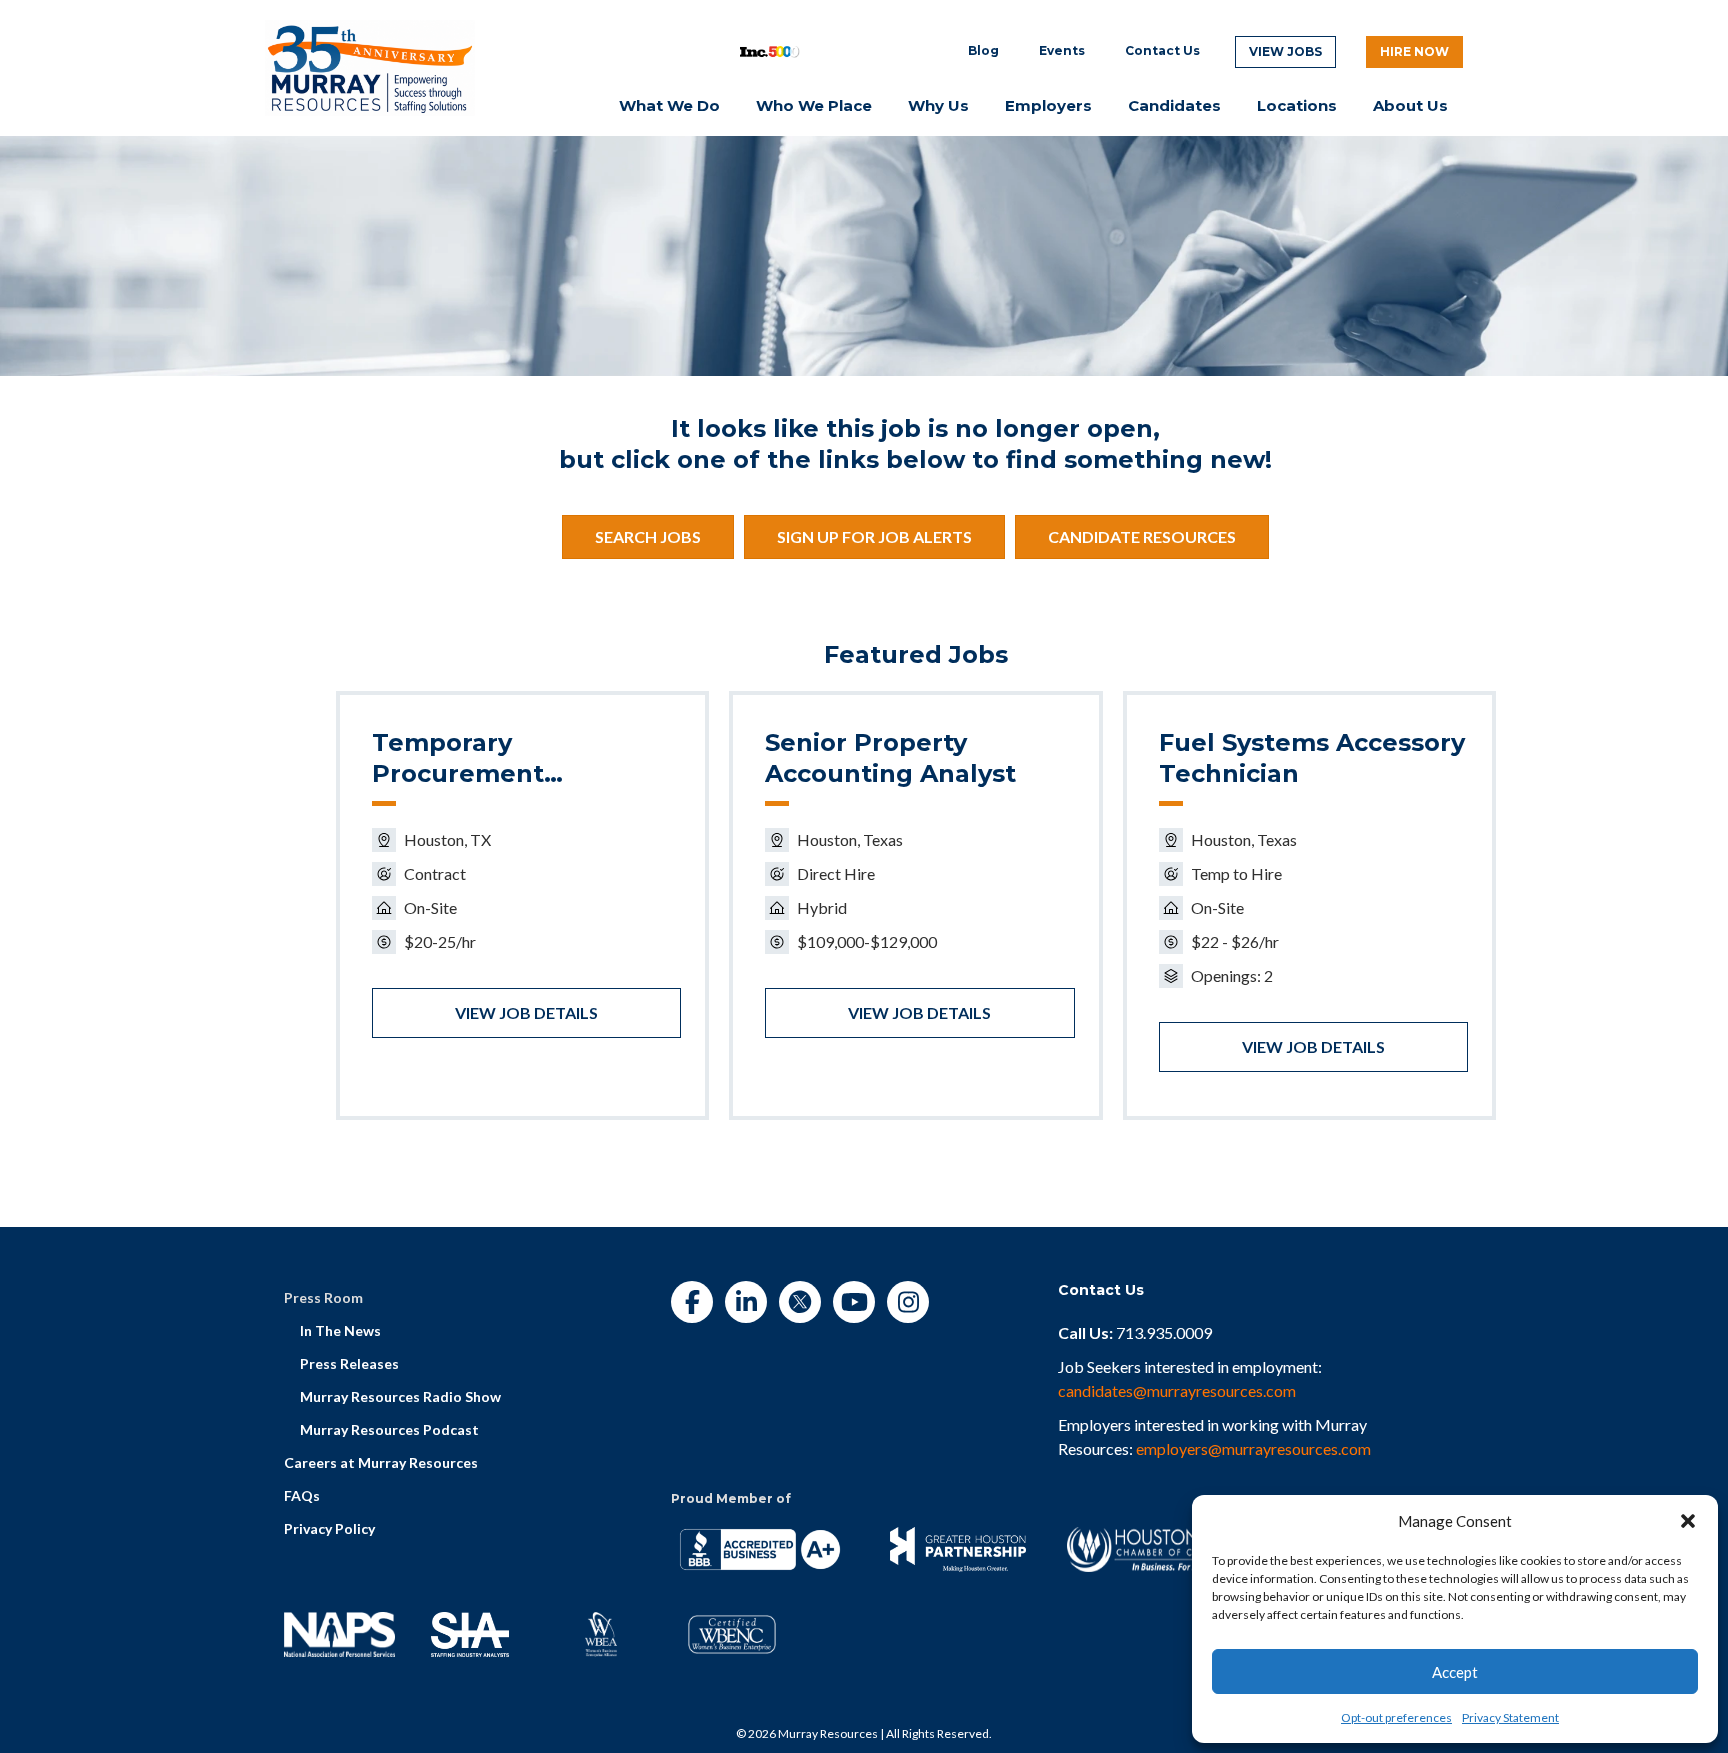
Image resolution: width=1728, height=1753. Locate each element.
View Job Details (526, 1012)
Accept (1455, 1672)
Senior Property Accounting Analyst (890, 758)
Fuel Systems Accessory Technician (1312, 758)
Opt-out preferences (1396, 1717)
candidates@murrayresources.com (1177, 1390)
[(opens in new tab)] (370, 65)
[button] (1688, 1521)
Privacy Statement (1510, 1717)
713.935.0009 (1164, 1332)
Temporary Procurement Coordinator (458, 759)
